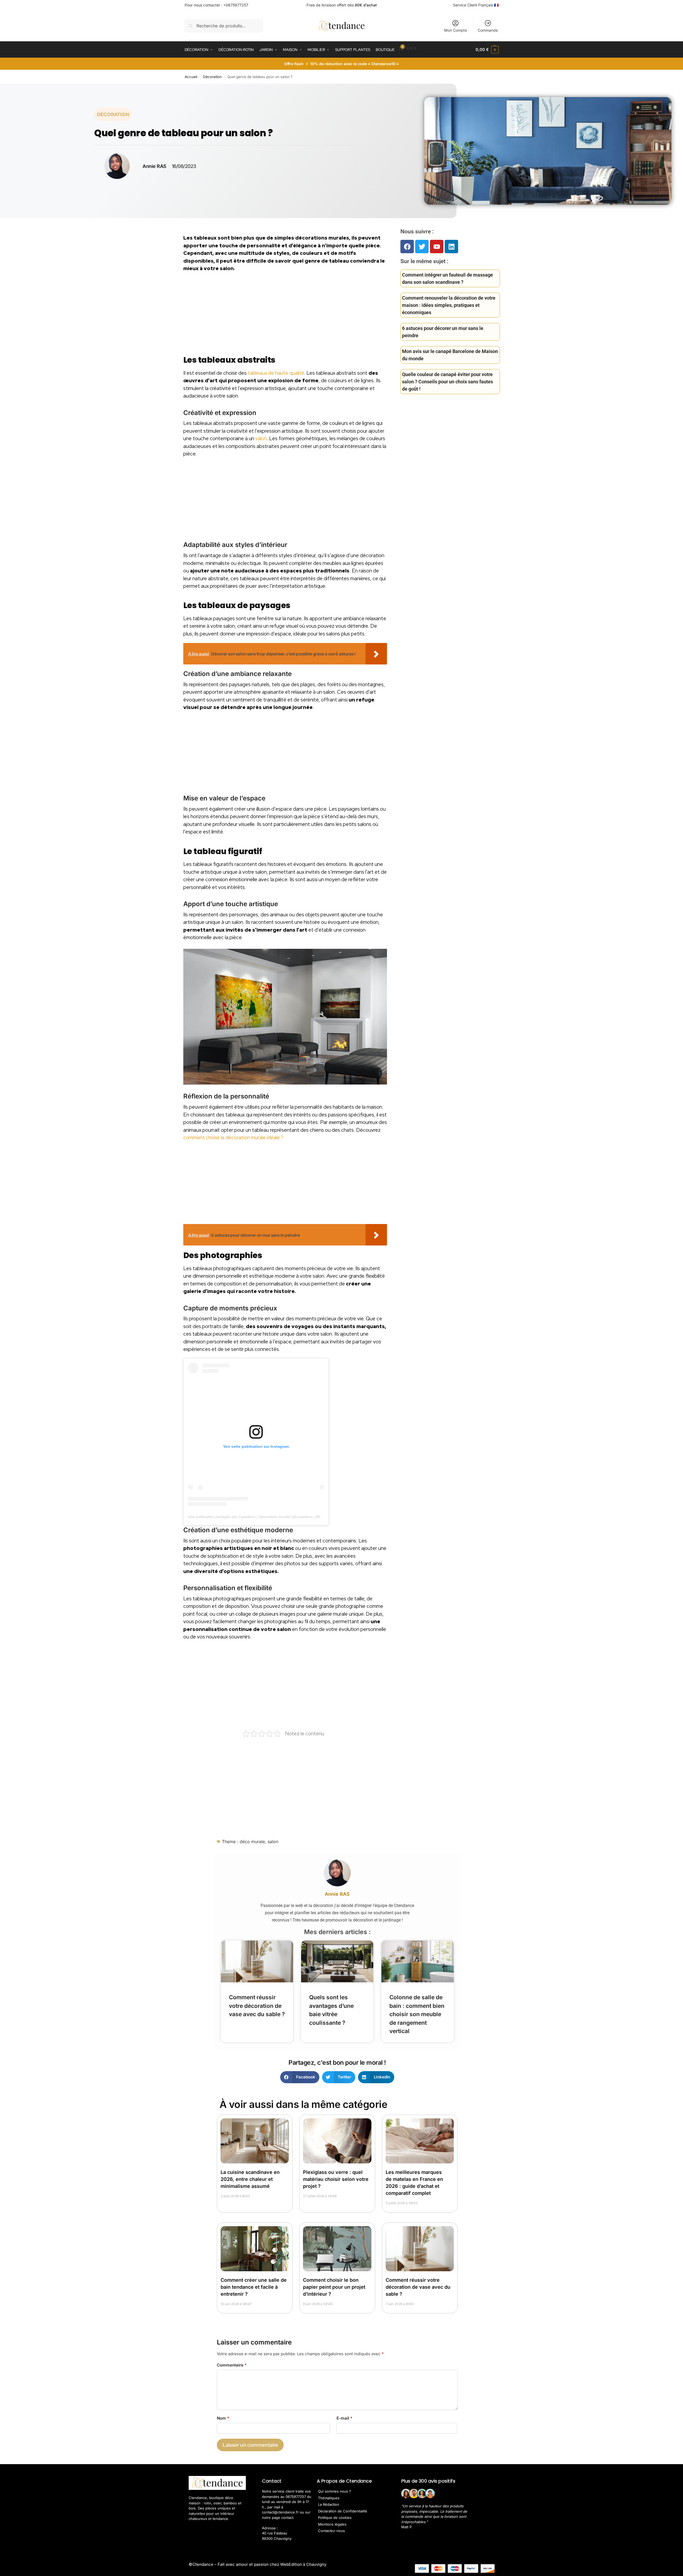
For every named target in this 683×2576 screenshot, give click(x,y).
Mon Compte (456, 30)
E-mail (344, 2418)
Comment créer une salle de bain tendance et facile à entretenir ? (254, 2287)
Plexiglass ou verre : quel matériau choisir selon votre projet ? (336, 2179)
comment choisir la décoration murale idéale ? (233, 1138)
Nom (223, 2418)
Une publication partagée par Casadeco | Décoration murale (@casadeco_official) (257, 1517)
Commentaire (232, 2365)
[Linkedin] (451, 247)
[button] (487, 50)
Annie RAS (337, 1894)
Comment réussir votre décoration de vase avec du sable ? (257, 2006)
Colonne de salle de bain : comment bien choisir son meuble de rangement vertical (417, 2014)
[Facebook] (407, 247)
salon (261, 438)
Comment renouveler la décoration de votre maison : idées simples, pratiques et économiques (449, 305)
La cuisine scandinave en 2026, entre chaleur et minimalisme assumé (250, 2179)
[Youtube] (437, 247)
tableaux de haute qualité (276, 373)
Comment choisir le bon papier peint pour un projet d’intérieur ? (334, 2287)
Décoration (212, 77)
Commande (488, 30)
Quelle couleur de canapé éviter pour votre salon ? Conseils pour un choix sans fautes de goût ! (448, 382)
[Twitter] (422, 247)
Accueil (191, 77)
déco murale (252, 1842)
